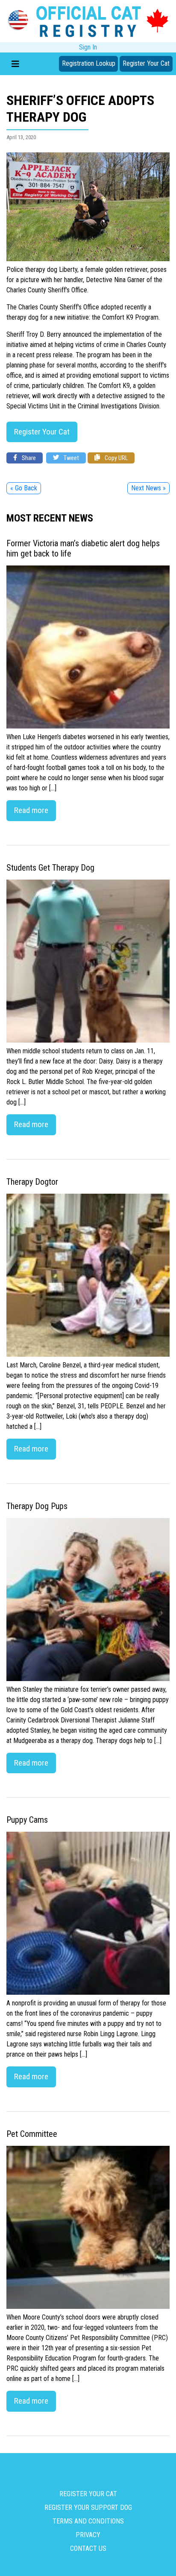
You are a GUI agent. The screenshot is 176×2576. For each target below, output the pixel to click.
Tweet (71, 458)
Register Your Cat (146, 63)
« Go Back (24, 488)
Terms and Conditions (88, 2521)
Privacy (88, 2535)
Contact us (88, 2548)
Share (28, 458)
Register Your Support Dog (88, 2508)
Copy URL (116, 458)
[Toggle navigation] (15, 64)
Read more (31, 810)
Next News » (148, 488)
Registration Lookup (89, 63)
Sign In (88, 47)
